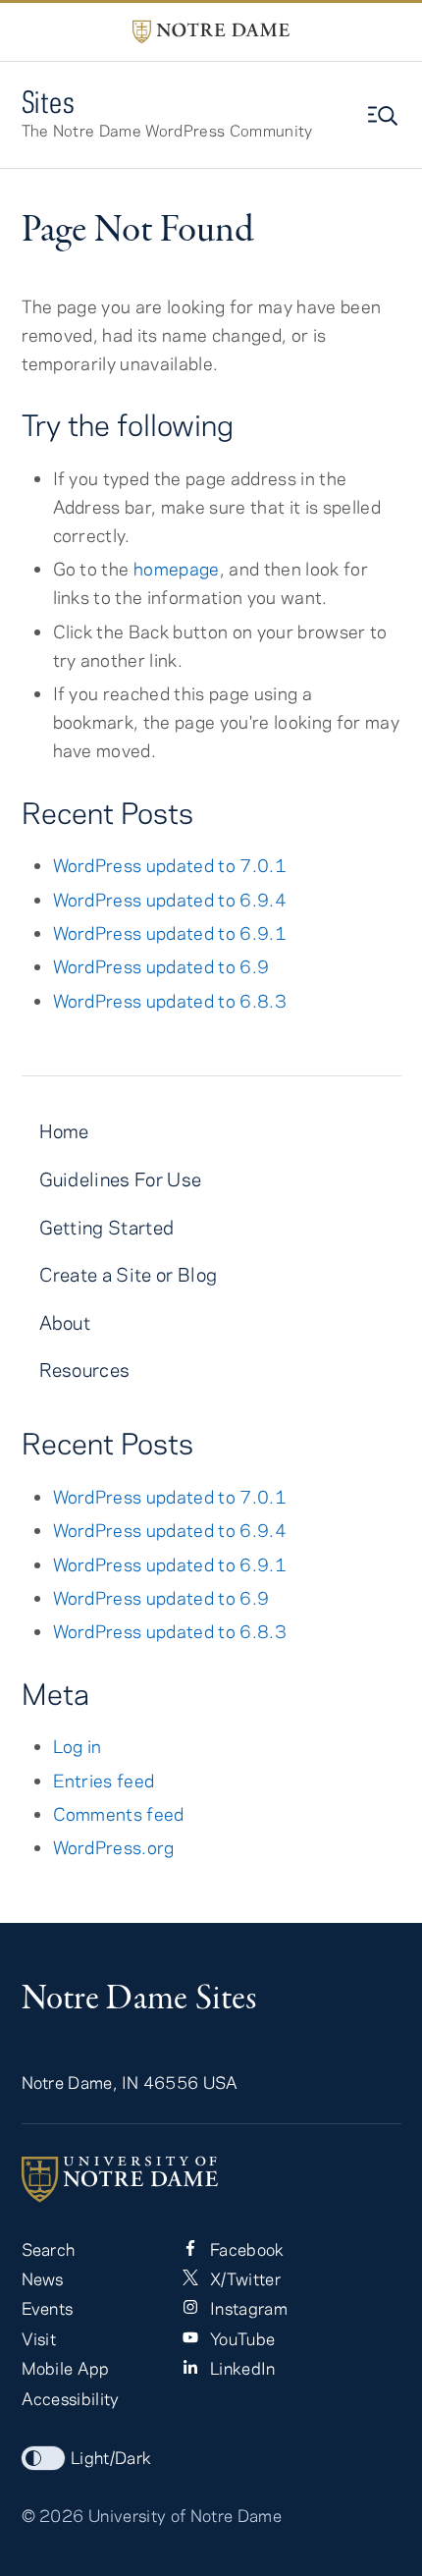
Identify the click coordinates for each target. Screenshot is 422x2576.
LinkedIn (241, 2368)
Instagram (247, 2308)
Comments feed (119, 1814)
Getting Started (107, 1227)
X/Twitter (243, 2278)
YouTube (241, 2338)
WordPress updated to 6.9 (161, 966)
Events (48, 2308)
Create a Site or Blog (129, 1274)
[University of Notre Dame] (211, 2179)
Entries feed (104, 1781)
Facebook (245, 2249)
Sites (49, 102)
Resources (85, 1370)
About (65, 1322)
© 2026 (53, 2515)
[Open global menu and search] (385, 116)
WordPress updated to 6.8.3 (170, 1001)
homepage (177, 569)
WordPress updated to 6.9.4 (170, 900)
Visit (39, 2338)
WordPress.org (114, 1847)
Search (49, 2249)
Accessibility (71, 2398)
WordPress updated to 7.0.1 (170, 865)
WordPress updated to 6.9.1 (170, 933)
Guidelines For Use (121, 1179)
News (43, 2278)
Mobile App (66, 2368)
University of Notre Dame (185, 2515)
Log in (78, 1746)
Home (64, 1131)
